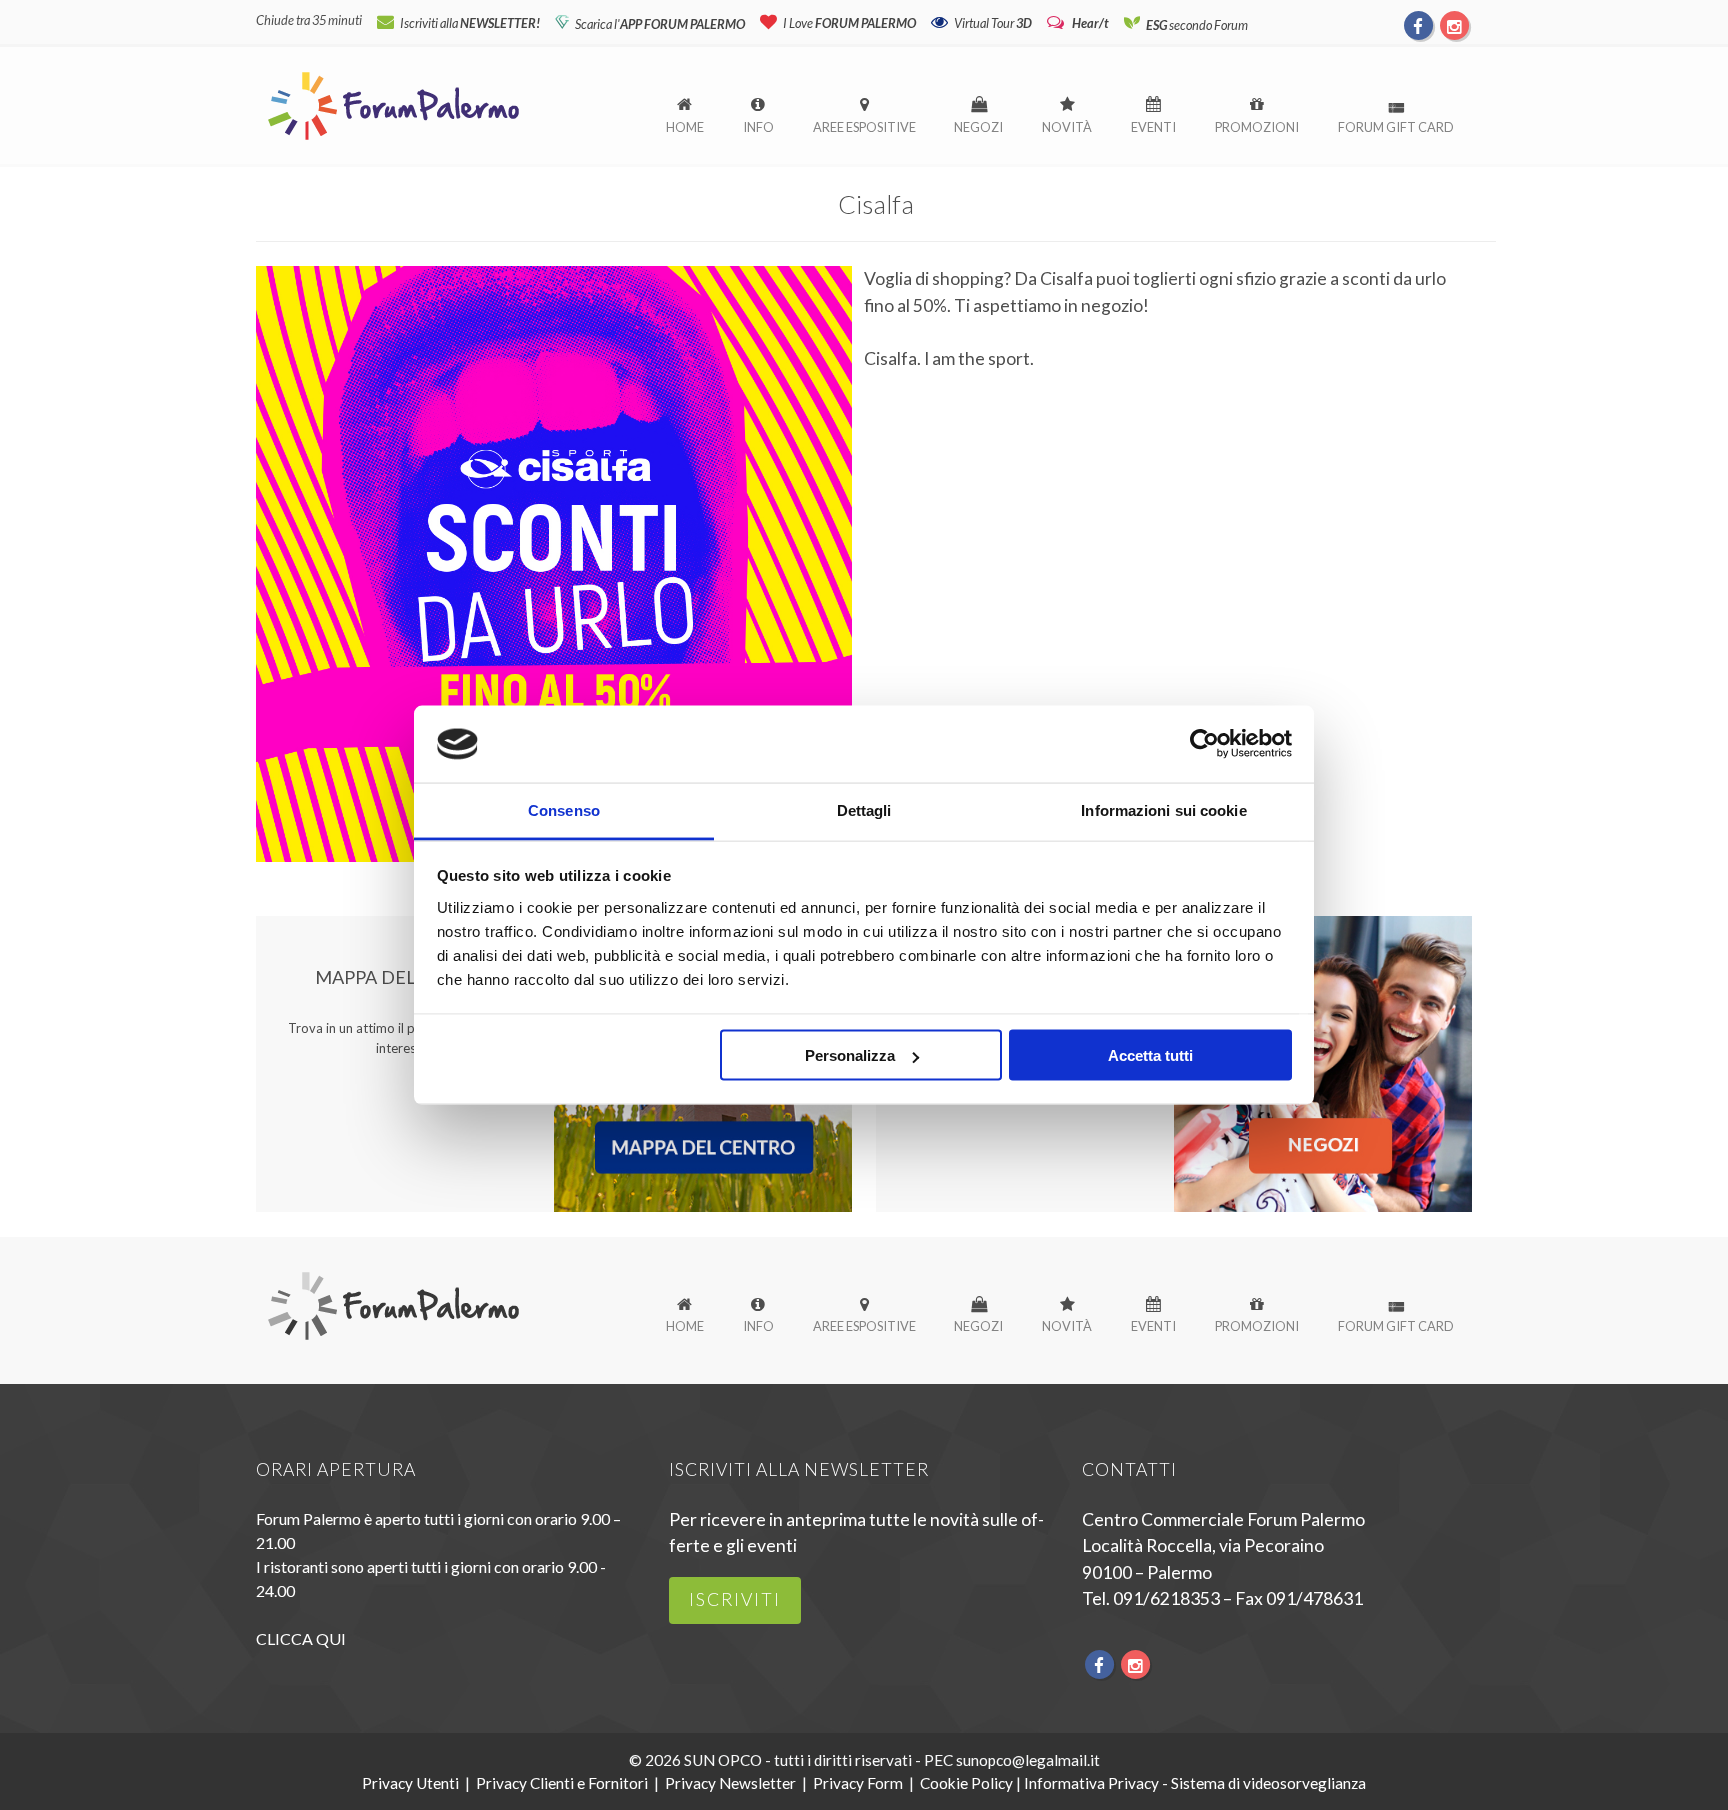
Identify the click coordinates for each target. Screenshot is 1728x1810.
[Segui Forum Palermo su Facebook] (1419, 25)
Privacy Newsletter (730, 1783)
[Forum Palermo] (393, 141)
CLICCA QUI (301, 1638)
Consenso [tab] (564, 809)
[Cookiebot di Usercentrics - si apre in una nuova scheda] (1204, 744)
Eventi (1153, 127)
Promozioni (1257, 127)
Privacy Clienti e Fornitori (562, 1783)
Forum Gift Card (1396, 127)
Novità (1067, 127)
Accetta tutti (1150, 1055)
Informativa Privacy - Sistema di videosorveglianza (1195, 1783)
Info (758, 127)
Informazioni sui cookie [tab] (1163, 809)
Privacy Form (858, 1783)
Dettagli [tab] (864, 809)
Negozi (978, 127)
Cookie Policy (966, 1783)
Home (685, 127)
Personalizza (850, 1055)
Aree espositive (864, 127)
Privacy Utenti (410, 1783)
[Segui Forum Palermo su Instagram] (1454, 25)
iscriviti (735, 1599)
